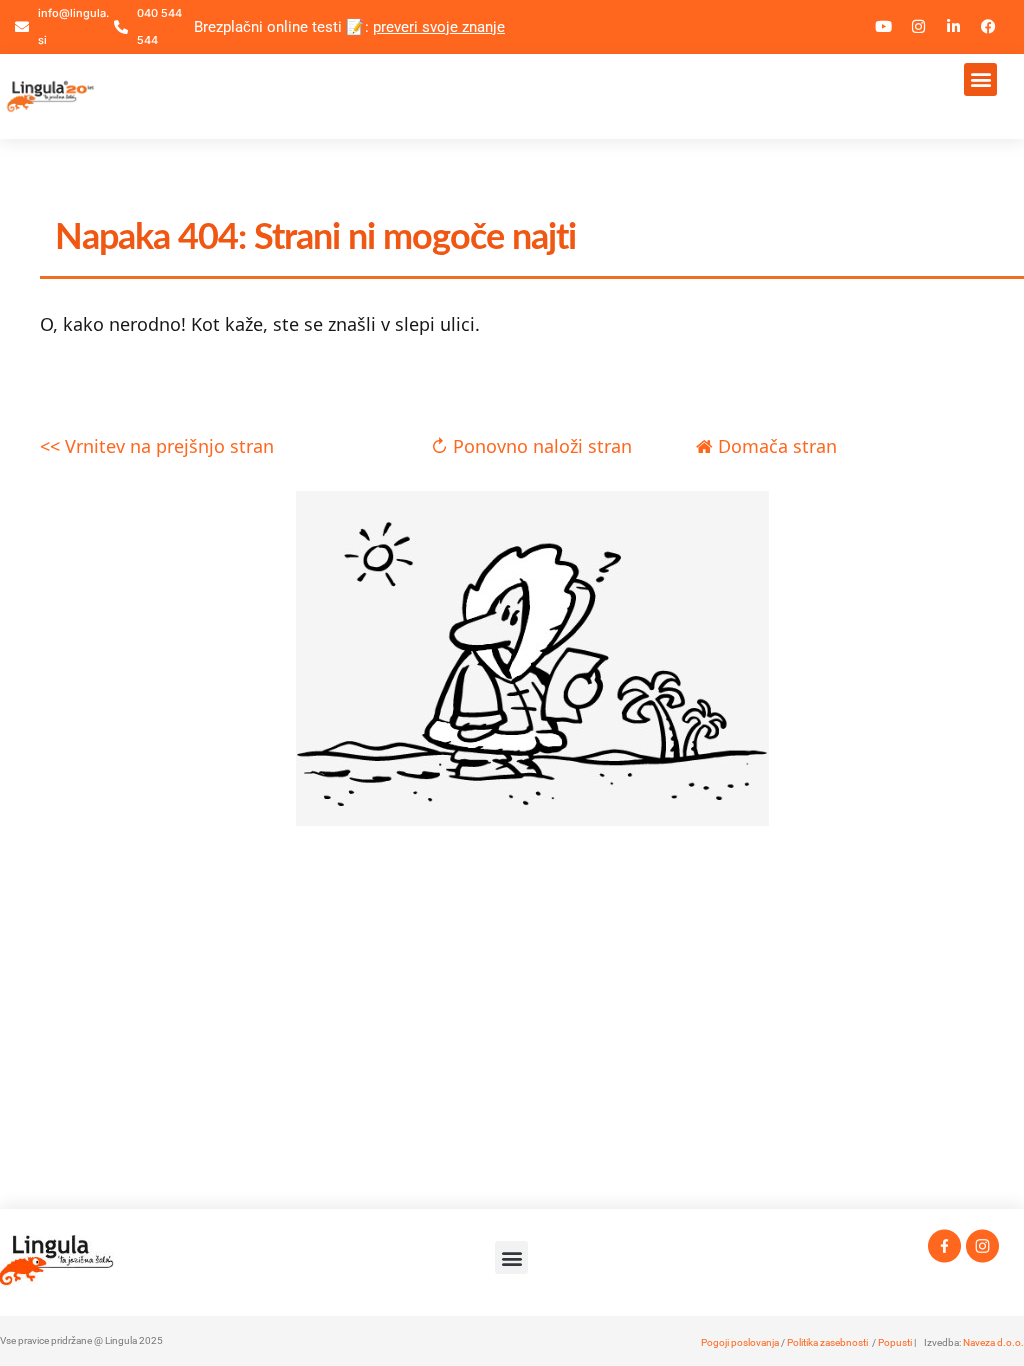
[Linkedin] (954, 27)
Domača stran (775, 446)
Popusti (895, 1342)
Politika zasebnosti (827, 1342)
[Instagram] (919, 27)
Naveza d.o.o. (993, 1342)
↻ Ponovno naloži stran (531, 446)
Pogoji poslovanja (740, 1342)
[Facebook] (989, 27)
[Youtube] (884, 27)
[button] (980, 79)
